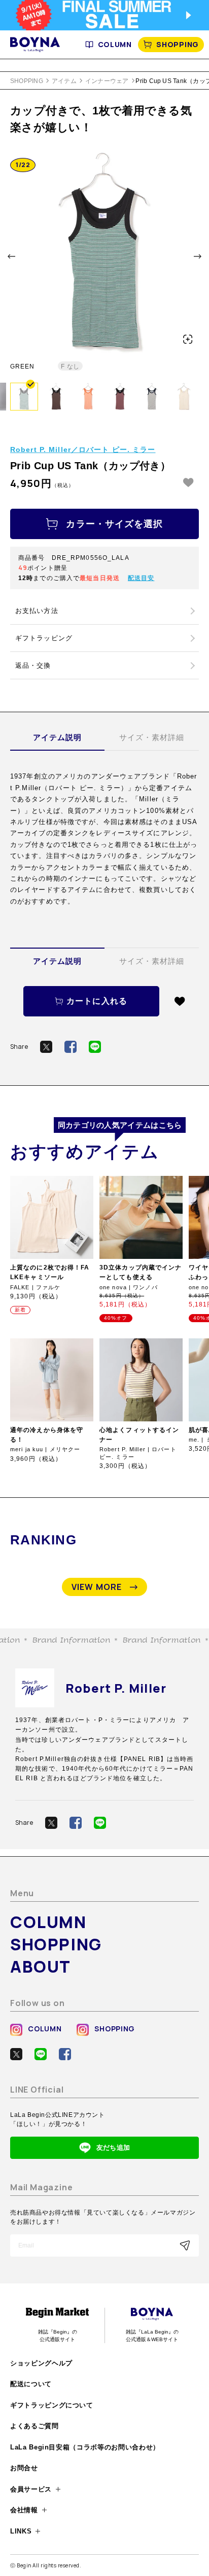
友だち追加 (113, 2148)
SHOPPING (178, 44)
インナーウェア (107, 81)
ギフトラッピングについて (52, 2405)
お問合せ (24, 2468)
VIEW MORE (97, 1587)
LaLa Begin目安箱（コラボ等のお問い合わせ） (85, 2447)
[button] (11, 256)
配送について (31, 2384)
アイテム (64, 81)
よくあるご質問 (34, 2426)
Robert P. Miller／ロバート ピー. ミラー (83, 449)
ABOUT (41, 1967)
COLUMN (115, 44)
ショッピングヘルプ (41, 2363)
